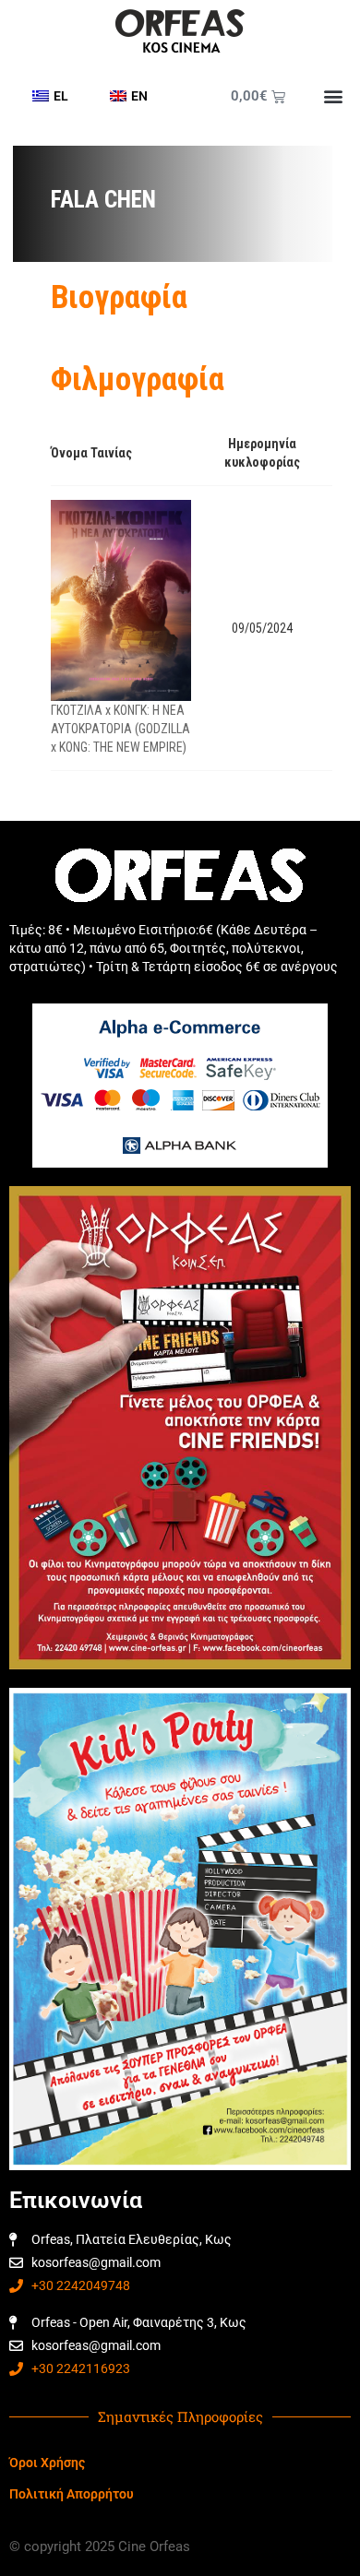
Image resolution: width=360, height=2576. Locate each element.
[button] (333, 96)
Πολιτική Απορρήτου (72, 2494)
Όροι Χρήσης (47, 2463)
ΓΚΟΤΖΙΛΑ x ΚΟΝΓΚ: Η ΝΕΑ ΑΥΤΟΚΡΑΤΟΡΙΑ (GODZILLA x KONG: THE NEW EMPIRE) (120, 729)
